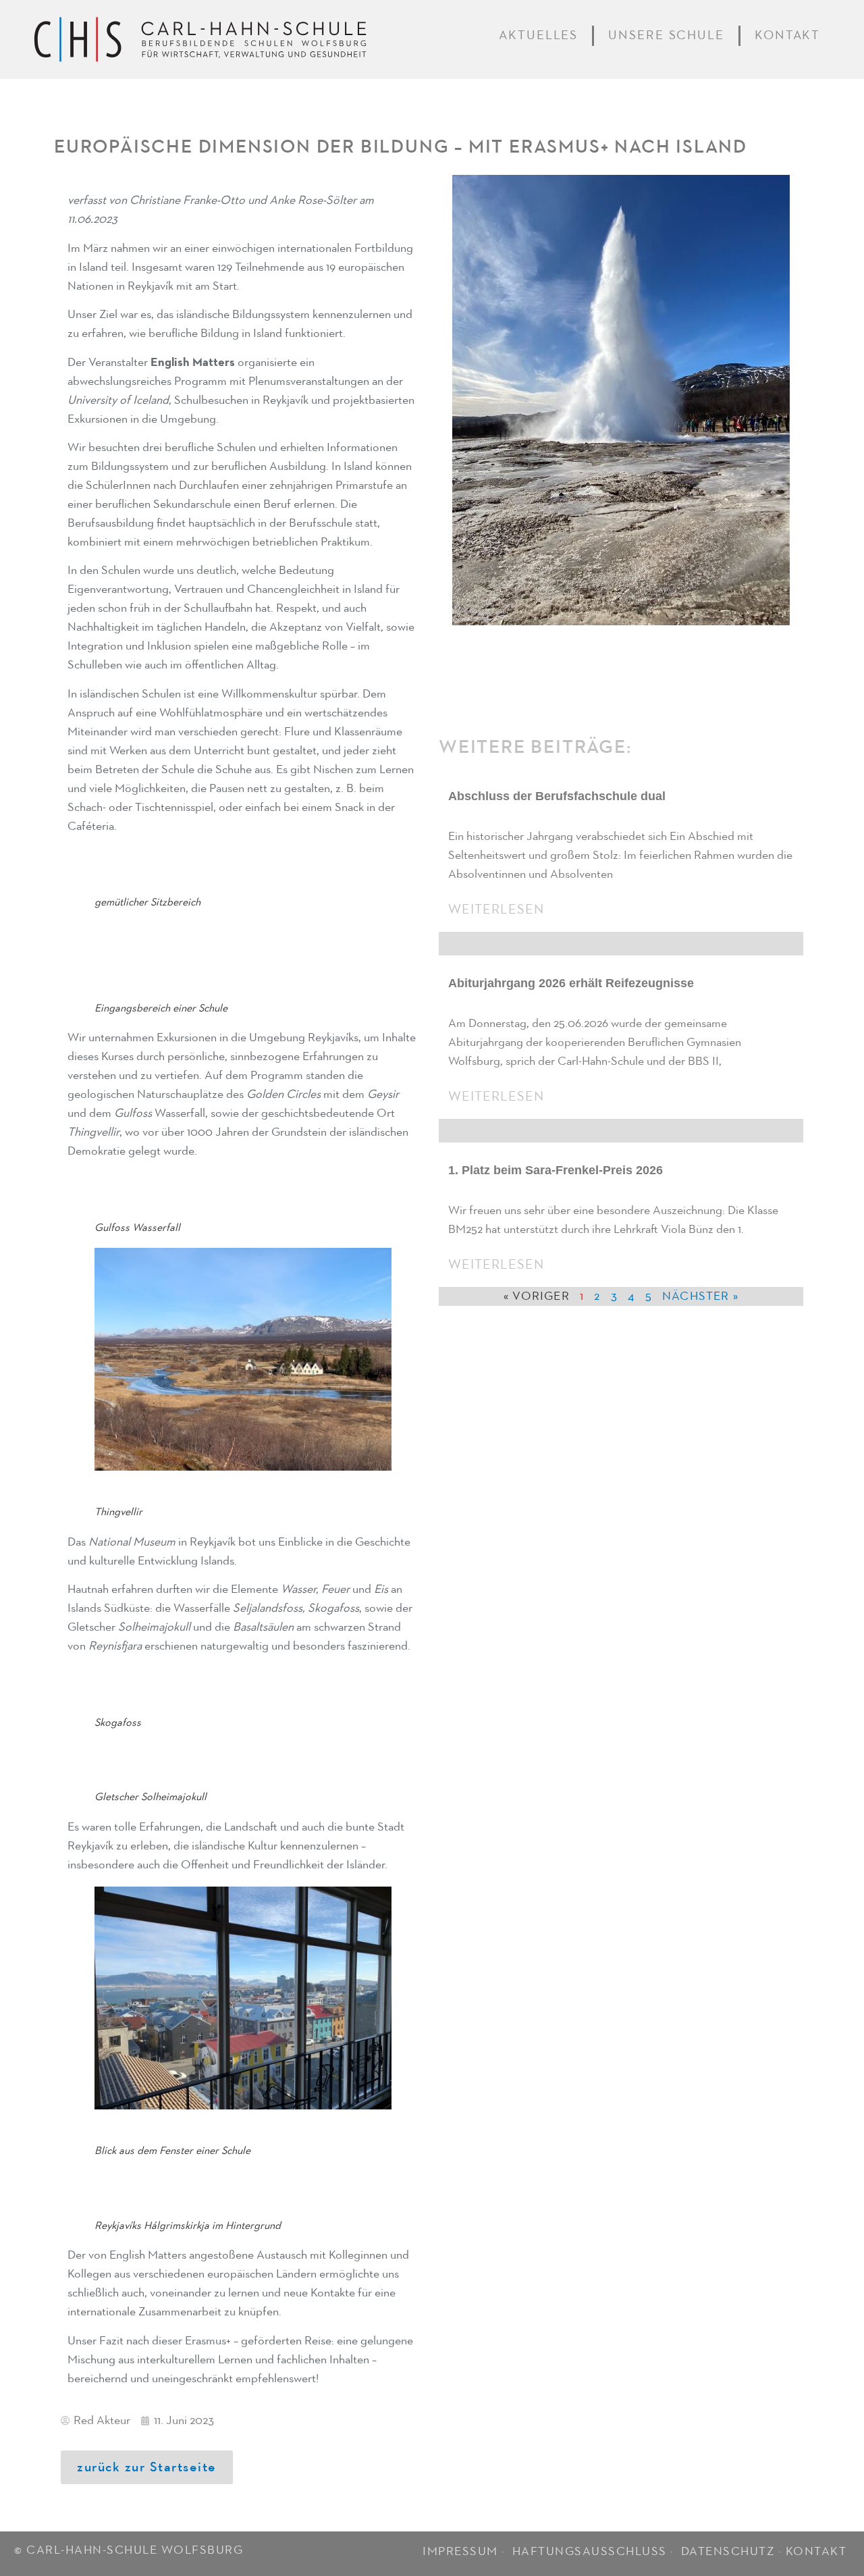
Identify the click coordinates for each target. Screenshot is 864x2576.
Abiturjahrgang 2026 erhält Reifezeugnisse (571, 983)
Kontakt (787, 35)
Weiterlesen (496, 910)
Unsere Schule (666, 35)
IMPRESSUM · (465, 2552)
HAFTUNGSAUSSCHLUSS (590, 2552)
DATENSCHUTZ (728, 2552)
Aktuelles (538, 35)
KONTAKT (816, 2552)
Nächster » (700, 1296)
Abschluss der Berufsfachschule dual (557, 796)
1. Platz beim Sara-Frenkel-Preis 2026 (556, 1170)
